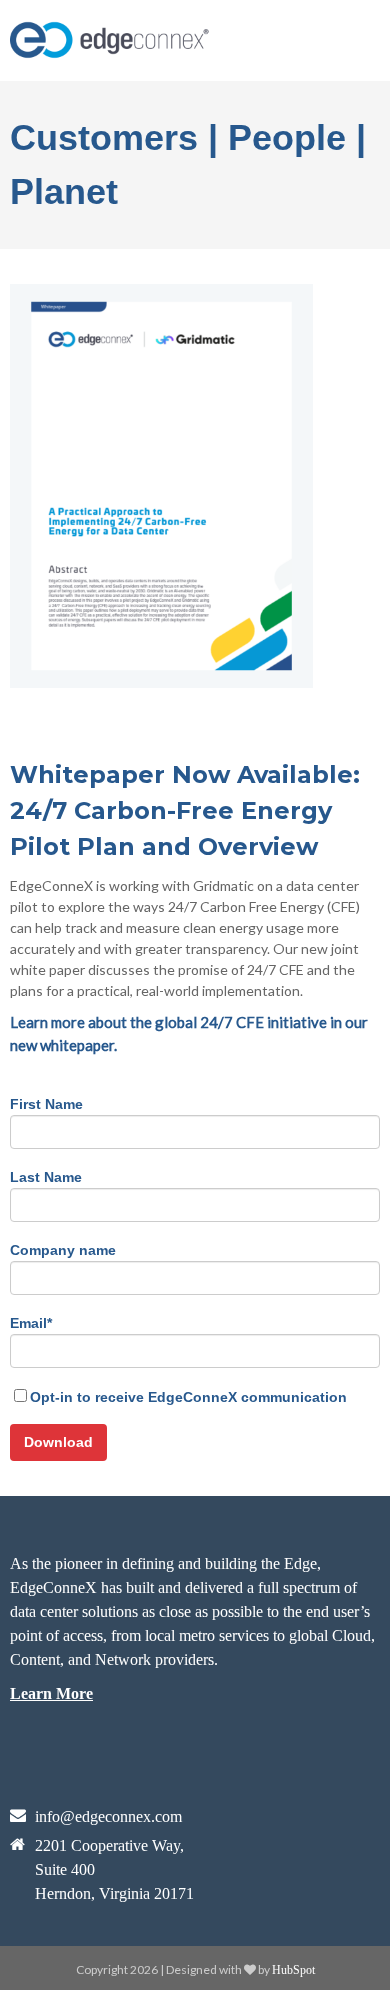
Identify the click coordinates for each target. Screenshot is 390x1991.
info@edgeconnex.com (108, 1816)
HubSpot (293, 1970)
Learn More (51, 1693)
